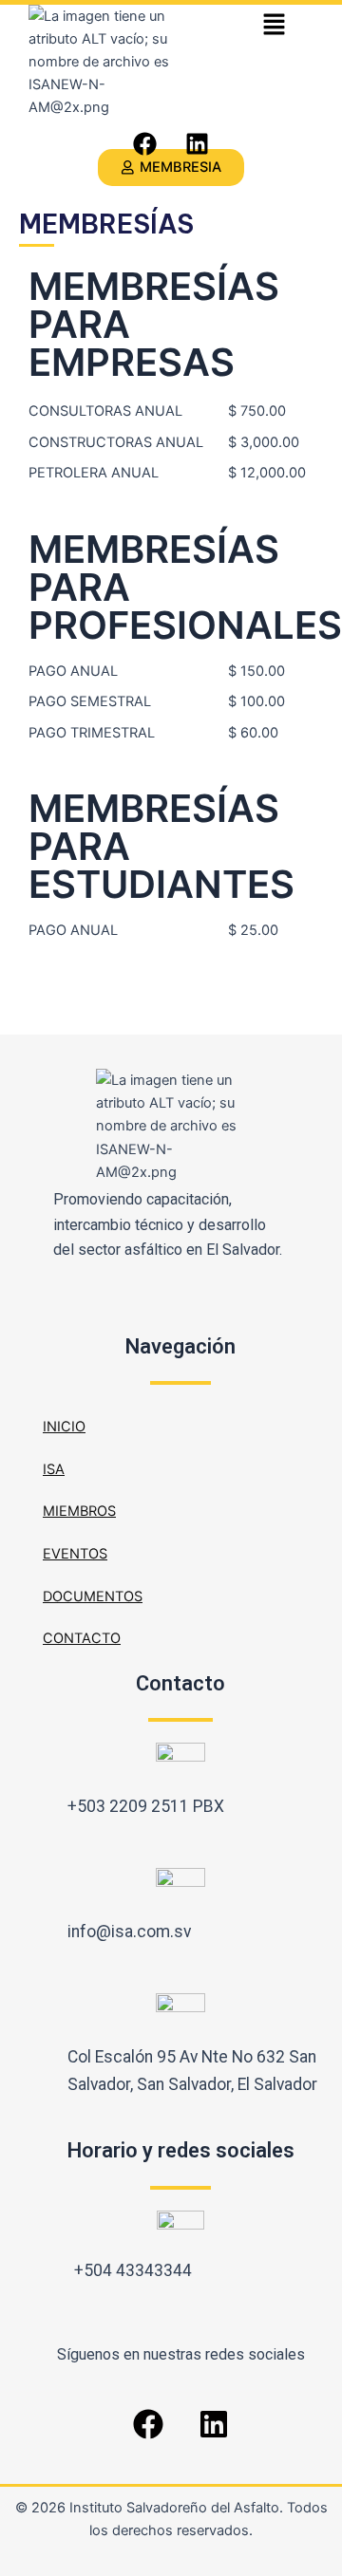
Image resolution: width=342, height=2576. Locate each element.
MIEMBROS (79, 1511)
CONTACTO (82, 1638)
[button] (274, 25)
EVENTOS (75, 1554)
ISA (54, 1469)
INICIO (64, 1427)
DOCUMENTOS (93, 1596)
